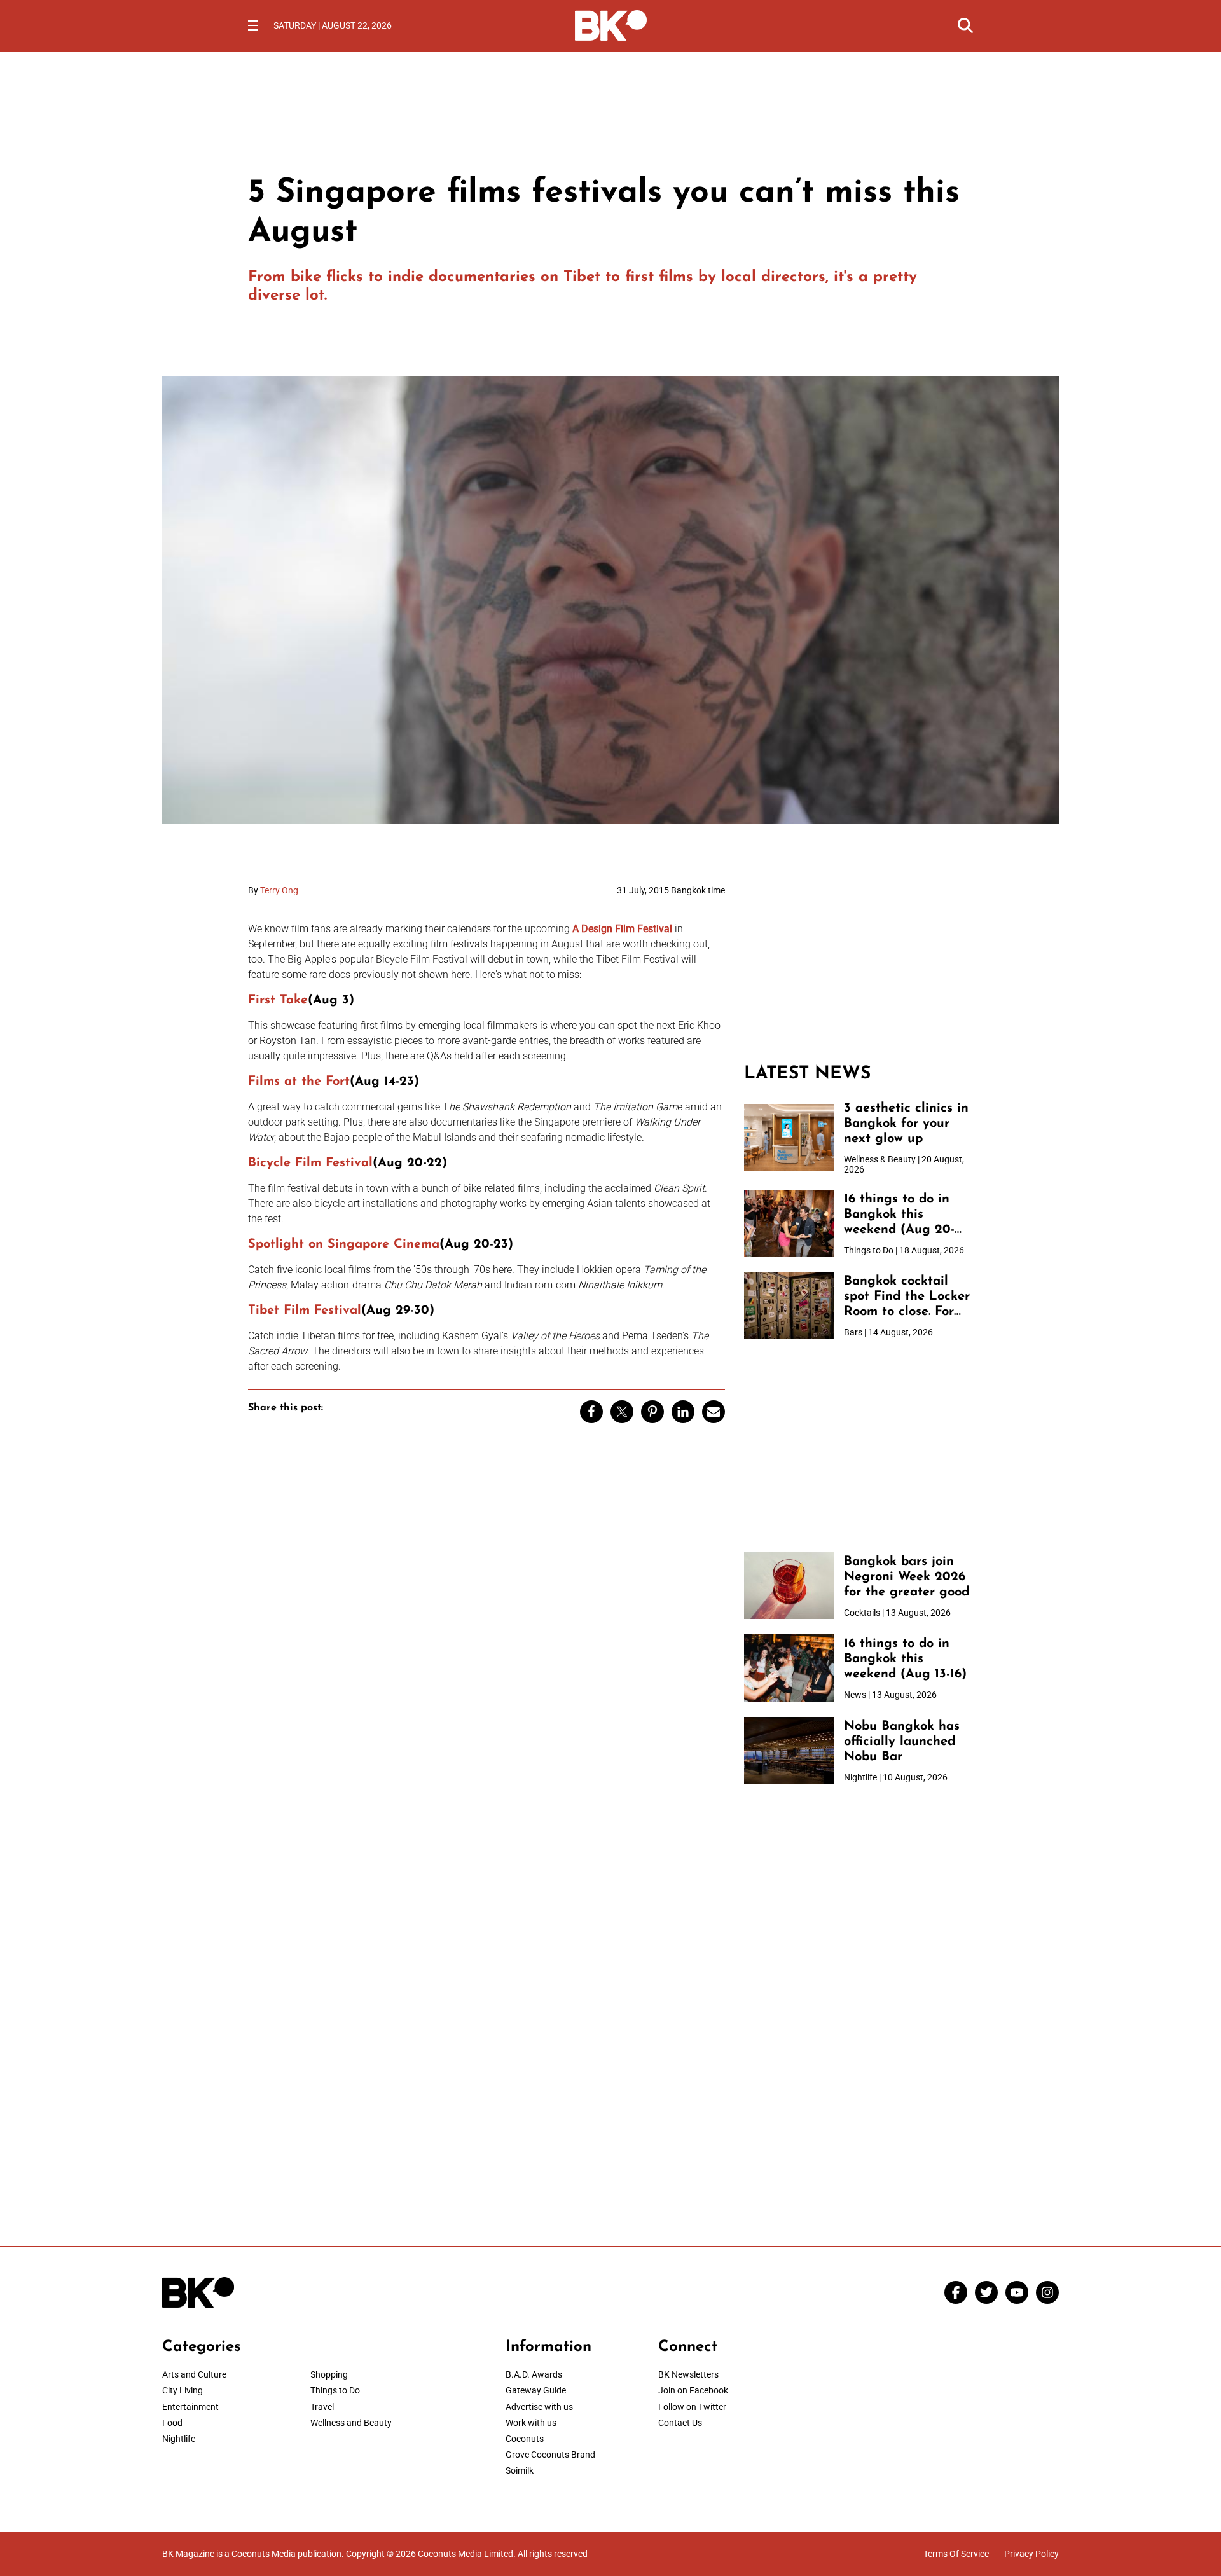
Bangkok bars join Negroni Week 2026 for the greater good (907, 1577)
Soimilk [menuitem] (520, 2470)
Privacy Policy (1031, 2554)
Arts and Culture (194, 2374)
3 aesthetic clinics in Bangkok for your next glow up (906, 1124)
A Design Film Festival (622, 929)
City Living (183, 2390)
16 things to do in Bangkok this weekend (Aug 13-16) (905, 1659)
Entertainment (190, 2407)
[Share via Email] (714, 1412)
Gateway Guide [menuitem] (536, 2390)
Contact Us (680, 2423)
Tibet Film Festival (305, 1311)
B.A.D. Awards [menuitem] (534, 2374)
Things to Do (335, 2390)
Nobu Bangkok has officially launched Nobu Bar (902, 1742)
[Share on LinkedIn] (683, 1412)
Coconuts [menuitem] (525, 2439)
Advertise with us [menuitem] (539, 2407)
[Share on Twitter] (622, 1412)
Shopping (329, 2374)
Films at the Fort (299, 1082)
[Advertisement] (859, 965)
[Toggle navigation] (253, 25)
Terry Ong (279, 890)
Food (172, 2423)
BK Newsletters (688, 2374)
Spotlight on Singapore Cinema (344, 1244)
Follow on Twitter (692, 2407)
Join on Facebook (693, 2390)
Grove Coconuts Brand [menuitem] (550, 2455)
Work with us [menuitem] (531, 2423)
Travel (322, 2407)
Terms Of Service (956, 2554)
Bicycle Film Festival (310, 1163)
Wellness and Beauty (351, 2423)
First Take (278, 1000)
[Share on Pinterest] (652, 1412)
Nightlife (179, 2439)
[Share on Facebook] (591, 1412)
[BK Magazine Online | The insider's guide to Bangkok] (611, 24)
